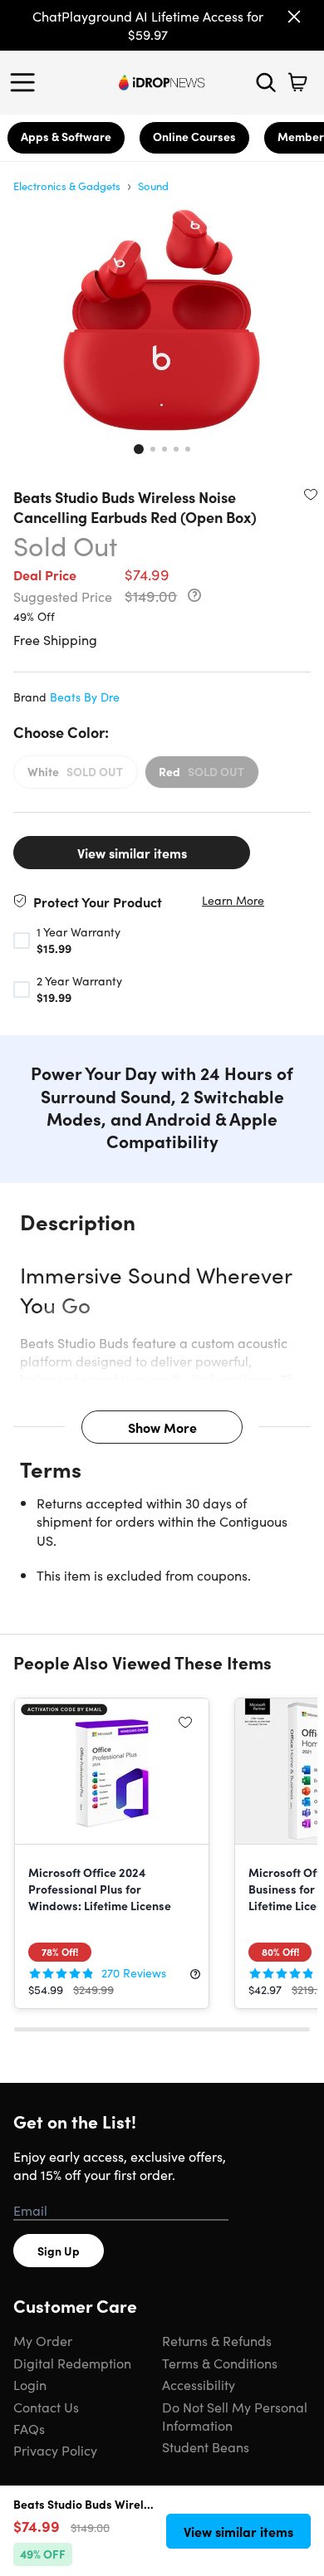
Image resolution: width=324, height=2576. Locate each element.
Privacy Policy (55, 2450)
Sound (153, 186)
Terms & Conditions (220, 2363)
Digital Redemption (72, 2363)
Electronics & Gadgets (67, 186)
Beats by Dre (85, 697)
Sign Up (59, 2251)
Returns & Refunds (217, 2340)
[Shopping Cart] (297, 82)
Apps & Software (66, 136)
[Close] (294, 17)
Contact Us (46, 2407)
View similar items (132, 853)
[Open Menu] (27, 82)
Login (30, 2384)
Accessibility (199, 2384)
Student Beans (206, 2446)
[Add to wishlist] (311, 494)
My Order (43, 2340)
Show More (162, 1427)
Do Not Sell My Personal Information (235, 2416)
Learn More (233, 900)
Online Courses (194, 136)
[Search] (266, 82)
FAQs (29, 2428)
